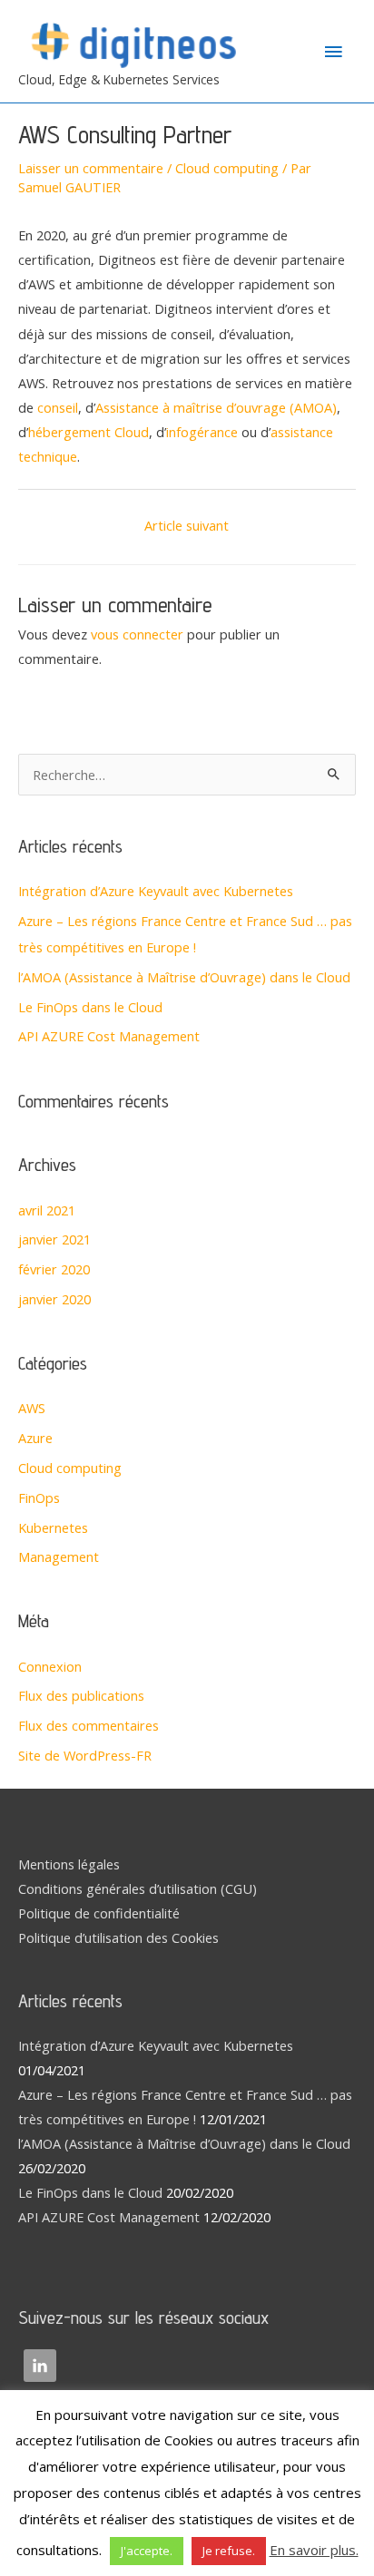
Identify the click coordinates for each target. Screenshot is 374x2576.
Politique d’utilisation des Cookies (118, 1937)
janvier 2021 (54, 1239)
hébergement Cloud (89, 432)
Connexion (50, 1666)
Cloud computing (227, 168)
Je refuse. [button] (229, 2551)
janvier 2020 (54, 1299)
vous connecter (137, 634)
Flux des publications (81, 1695)
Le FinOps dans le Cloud (90, 1007)
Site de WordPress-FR (85, 1755)
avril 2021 (47, 1210)
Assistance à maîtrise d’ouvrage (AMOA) (216, 407)
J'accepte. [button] (147, 2551)
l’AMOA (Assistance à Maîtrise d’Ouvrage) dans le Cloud (184, 977)
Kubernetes (53, 1527)
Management (59, 1556)
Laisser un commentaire (91, 168)
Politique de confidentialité (99, 1913)
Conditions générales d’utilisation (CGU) (138, 1888)
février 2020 (54, 1269)
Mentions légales (69, 1864)
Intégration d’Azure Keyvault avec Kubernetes (156, 891)
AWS (32, 1408)
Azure (35, 1438)
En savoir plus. (314, 2550)
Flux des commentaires (89, 1725)
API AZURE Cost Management (109, 1036)
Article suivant (187, 525)
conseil (58, 407)
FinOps (39, 1498)
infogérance (202, 432)
